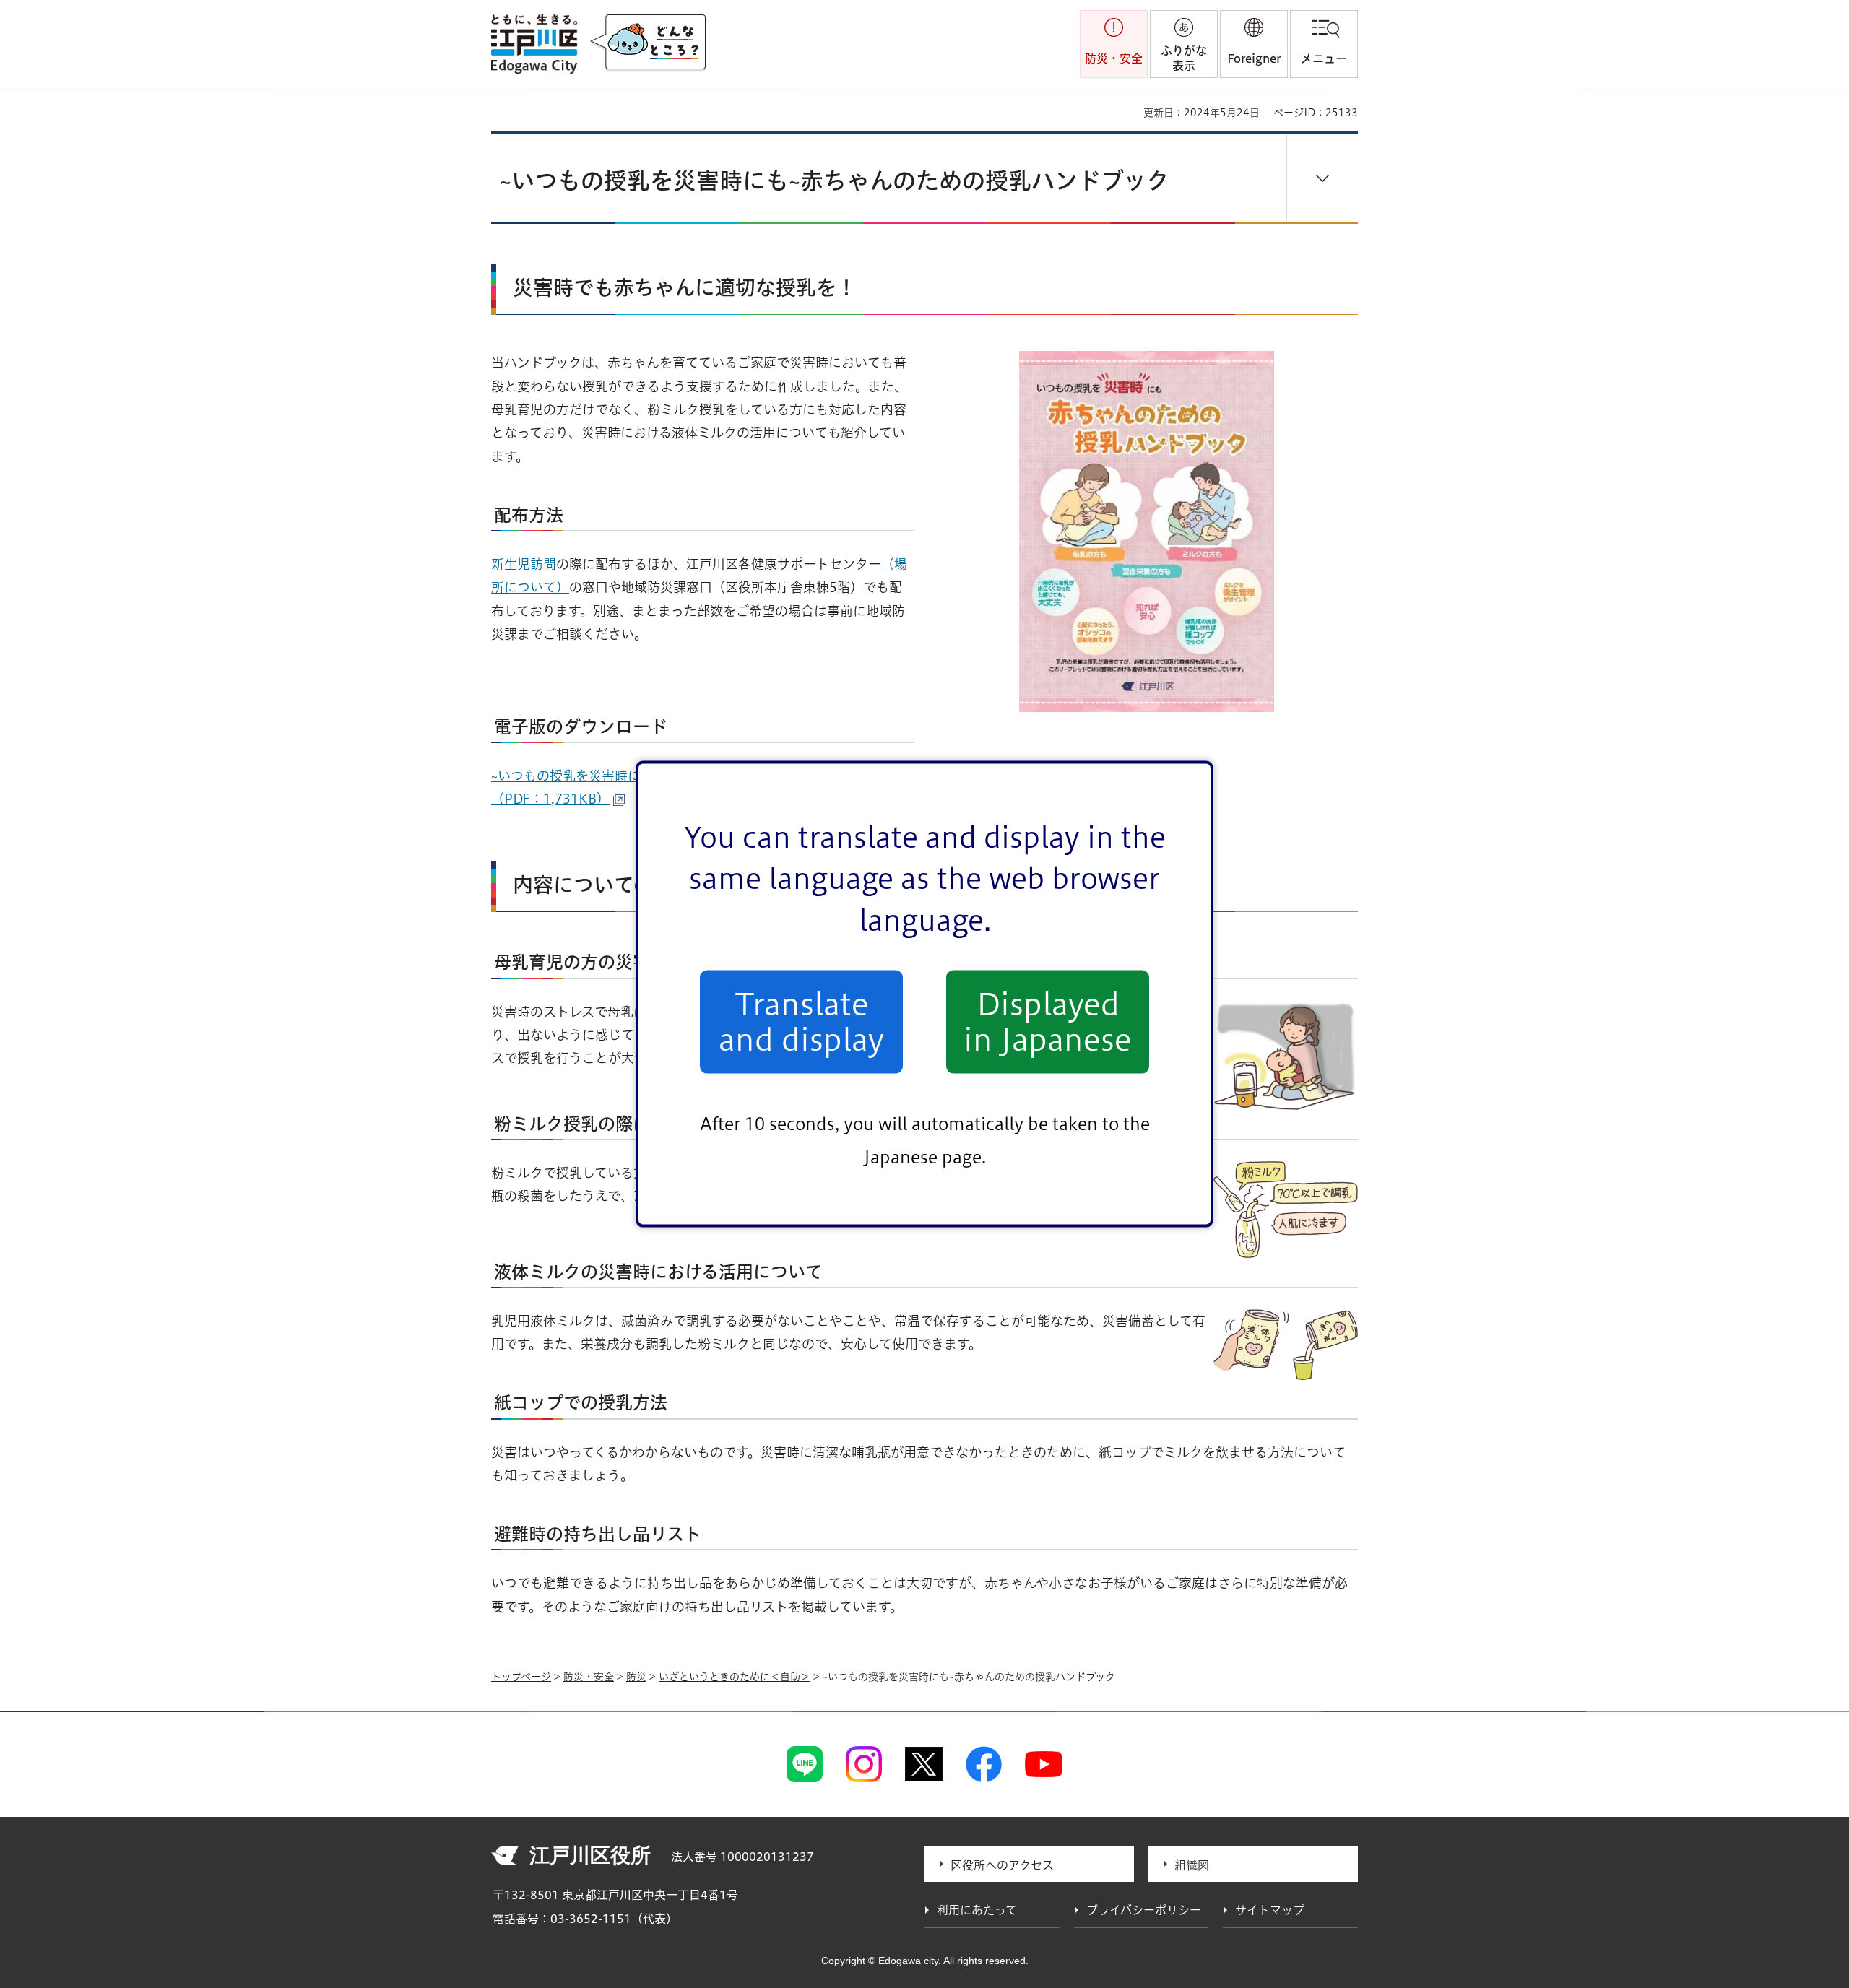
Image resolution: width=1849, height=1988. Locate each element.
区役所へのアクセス (1002, 1865)
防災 (636, 1677)
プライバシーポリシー (1144, 1910)
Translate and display (801, 1022)
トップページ (521, 1677)
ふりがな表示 (1184, 58)
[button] (1254, 44)
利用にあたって (977, 1910)
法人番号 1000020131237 (742, 1857)
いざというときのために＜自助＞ (735, 1677)
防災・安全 (589, 1677)
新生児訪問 (524, 564)
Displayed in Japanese (1048, 1022)
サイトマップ (1270, 1910)
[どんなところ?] (648, 43)
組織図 (1192, 1865)
